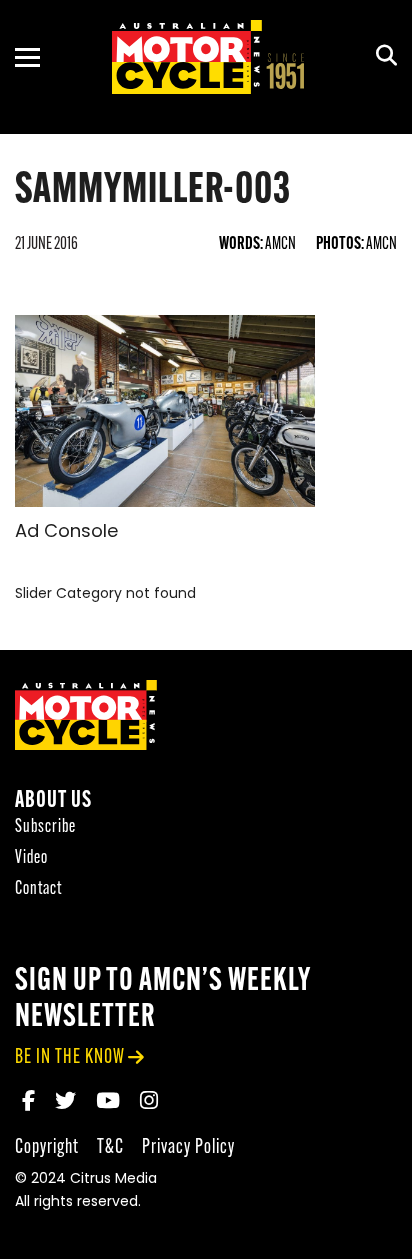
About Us (53, 801)
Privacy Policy (188, 1147)
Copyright (47, 1147)
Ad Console (66, 533)
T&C (110, 1147)
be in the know (70, 1057)
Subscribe (45, 827)
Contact (38, 889)
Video (31, 858)
